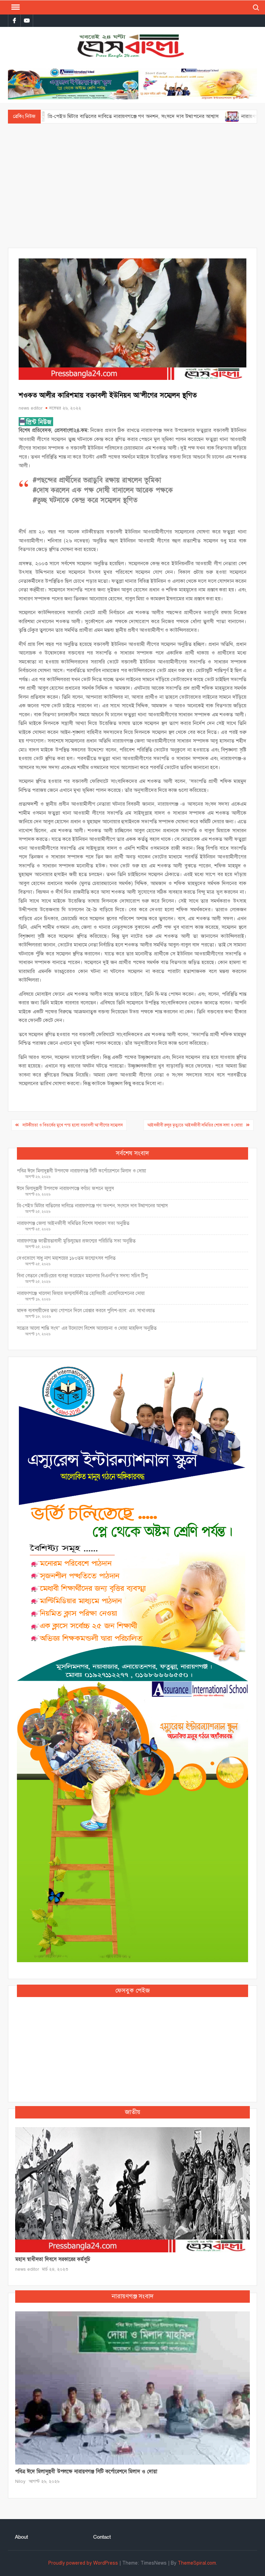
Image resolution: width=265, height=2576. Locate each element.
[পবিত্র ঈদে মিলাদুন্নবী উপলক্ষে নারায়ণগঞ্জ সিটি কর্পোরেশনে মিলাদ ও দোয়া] (132, 2388)
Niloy (20, 2481)
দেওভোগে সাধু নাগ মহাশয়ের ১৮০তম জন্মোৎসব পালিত (67, 1258)
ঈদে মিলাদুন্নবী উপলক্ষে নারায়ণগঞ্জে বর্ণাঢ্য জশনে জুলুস (65, 1188)
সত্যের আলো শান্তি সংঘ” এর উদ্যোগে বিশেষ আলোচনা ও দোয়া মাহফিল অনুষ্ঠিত (87, 1328)
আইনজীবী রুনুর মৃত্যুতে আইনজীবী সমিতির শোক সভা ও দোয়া (195, 1125)
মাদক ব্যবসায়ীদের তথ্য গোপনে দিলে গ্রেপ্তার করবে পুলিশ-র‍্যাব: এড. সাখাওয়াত (86, 1311)
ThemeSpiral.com (197, 2563)
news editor (31, 408)
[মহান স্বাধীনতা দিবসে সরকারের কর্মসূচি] (132, 2189)
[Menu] (15, 7)
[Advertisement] (132, 186)
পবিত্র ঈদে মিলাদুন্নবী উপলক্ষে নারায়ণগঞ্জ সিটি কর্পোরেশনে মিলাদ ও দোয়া (81, 1171)
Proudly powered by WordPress (83, 2563)
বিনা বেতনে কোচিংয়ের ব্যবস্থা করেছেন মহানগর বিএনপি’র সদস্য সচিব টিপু (82, 1276)
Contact (102, 2537)
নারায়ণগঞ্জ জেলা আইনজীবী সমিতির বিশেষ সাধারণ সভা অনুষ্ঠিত (73, 1223)
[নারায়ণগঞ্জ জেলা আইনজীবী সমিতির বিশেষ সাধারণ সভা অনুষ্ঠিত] (179, 116)
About (21, 2537)
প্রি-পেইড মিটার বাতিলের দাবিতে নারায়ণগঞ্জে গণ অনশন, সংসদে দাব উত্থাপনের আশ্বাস (92, 1206)
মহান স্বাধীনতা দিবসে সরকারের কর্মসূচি (53, 2259)
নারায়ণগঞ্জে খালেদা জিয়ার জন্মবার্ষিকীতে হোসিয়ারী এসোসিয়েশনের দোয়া (81, 1293)
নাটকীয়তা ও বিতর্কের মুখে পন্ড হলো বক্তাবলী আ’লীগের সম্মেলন (73, 1125)
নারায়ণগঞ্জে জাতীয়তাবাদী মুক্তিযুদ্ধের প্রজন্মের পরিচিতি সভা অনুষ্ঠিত (76, 1241)
